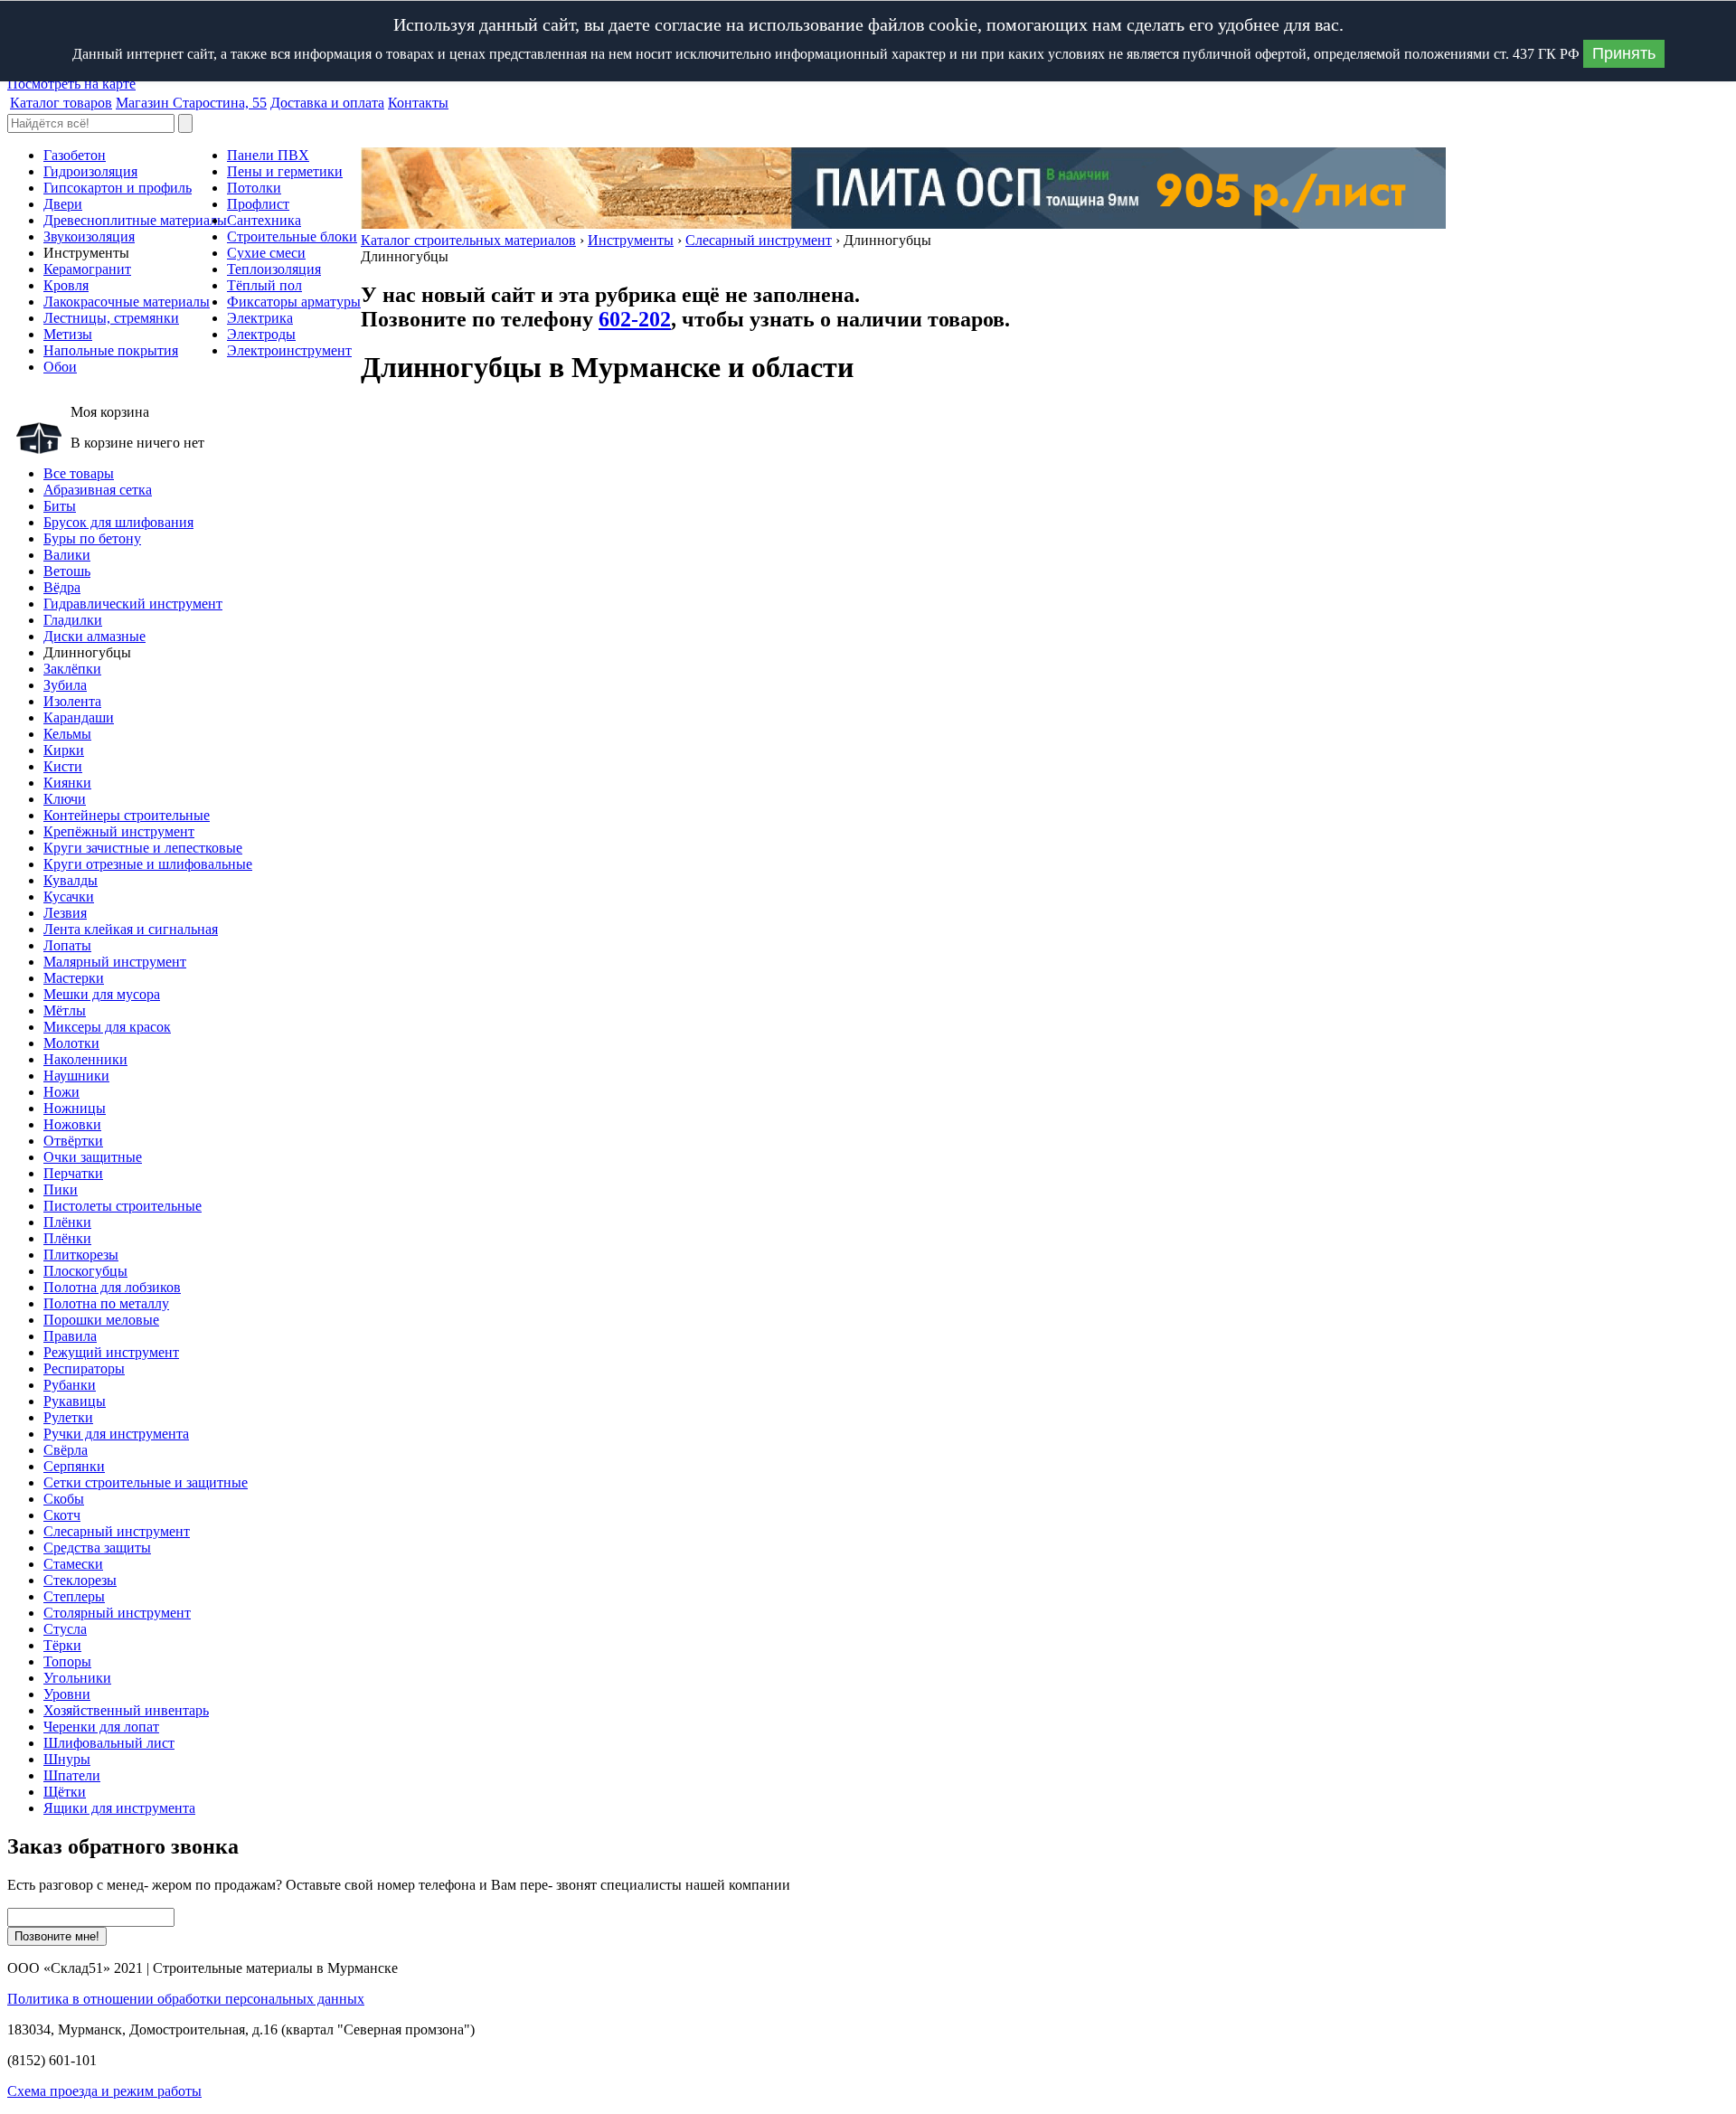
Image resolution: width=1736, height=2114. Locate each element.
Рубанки (70, 1385)
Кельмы (67, 734)
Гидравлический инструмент (133, 604)
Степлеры (74, 1596)
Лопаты (67, 945)
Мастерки (74, 978)
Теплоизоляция (274, 269)
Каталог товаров (61, 103)
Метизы (68, 334)
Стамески (73, 1564)
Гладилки (73, 620)
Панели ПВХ (268, 155)
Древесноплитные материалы (135, 220)
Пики (61, 1189)
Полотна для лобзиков (112, 1287)
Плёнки (67, 1222)
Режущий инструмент (111, 1352)
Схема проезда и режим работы (104, 2091)
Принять (1624, 53)
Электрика (260, 318)
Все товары (79, 473)
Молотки (71, 1043)
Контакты (418, 103)
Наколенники (85, 1059)
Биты (60, 506)
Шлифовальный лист (109, 1743)
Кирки (64, 750)
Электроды (261, 334)
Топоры (67, 1661)
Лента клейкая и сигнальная (131, 929)
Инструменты (631, 240)
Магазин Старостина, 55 (191, 103)
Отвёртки (73, 1141)
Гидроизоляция (90, 171)
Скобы (64, 1499)
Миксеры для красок (107, 1027)
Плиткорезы (81, 1255)
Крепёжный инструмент (119, 831)
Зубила (65, 685)
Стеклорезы (80, 1580)
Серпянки (74, 1466)
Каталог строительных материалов (468, 240)
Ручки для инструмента (116, 1434)
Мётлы (65, 1010)
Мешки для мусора (102, 994)
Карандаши (79, 717)
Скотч (62, 1515)
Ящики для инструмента (119, 1808)
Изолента (72, 701)
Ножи (61, 1092)
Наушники (76, 1076)
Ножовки (72, 1124)
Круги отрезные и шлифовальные (148, 864)
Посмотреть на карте (71, 84)
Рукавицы (75, 1401)
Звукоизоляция (89, 236)
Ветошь (67, 571)
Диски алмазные (94, 636)
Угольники (77, 1678)
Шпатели (72, 1775)
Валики (67, 555)
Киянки (67, 783)
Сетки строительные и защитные (146, 1482)
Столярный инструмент (117, 1613)
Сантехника (264, 220)
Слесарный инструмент (759, 240)
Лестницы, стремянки (111, 318)
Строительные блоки (292, 236)
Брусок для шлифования (118, 522)
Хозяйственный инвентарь (126, 1710)
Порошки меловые (101, 1320)
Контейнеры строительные (127, 815)
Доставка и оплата (327, 103)
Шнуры (67, 1759)
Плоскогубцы (85, 1271)
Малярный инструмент (115, 962)
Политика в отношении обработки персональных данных (186, 1999)
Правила (70, 1336)
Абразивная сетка (98, 490)
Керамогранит (87, 269)
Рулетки (68, 1417)
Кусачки (69, 897)
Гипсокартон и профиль (118, 188)
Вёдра (62, 587)
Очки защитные (93, 1157)
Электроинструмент (289, 350)
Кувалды (71, 880)
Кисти (63, 766)
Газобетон (75, 155)
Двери (63, 204)
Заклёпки (72, 669)
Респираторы (84, 1368)
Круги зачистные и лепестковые (143, 848)
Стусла (65, 1629)
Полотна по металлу (106, 1303)
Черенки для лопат (101, 1727)
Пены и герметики (285, 171)
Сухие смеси (266, 253)
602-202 (635, 319)
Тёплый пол (264, 285)
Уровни (67, 1694)
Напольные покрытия (111, 350)
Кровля (66, 285)
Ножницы (75, 1108)
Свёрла (66, 1450)
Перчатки (73, 1173)
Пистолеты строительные (123, 1206)
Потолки (254, 188)
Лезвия (65, 913)
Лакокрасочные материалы (127, 302)
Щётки (65, 1792)
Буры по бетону (92, 538)
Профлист (258, 204)
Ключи (65, 799)
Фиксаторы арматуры (294, 302)
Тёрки (62, 1645)
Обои (60, 367)
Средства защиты (97, 1548)
